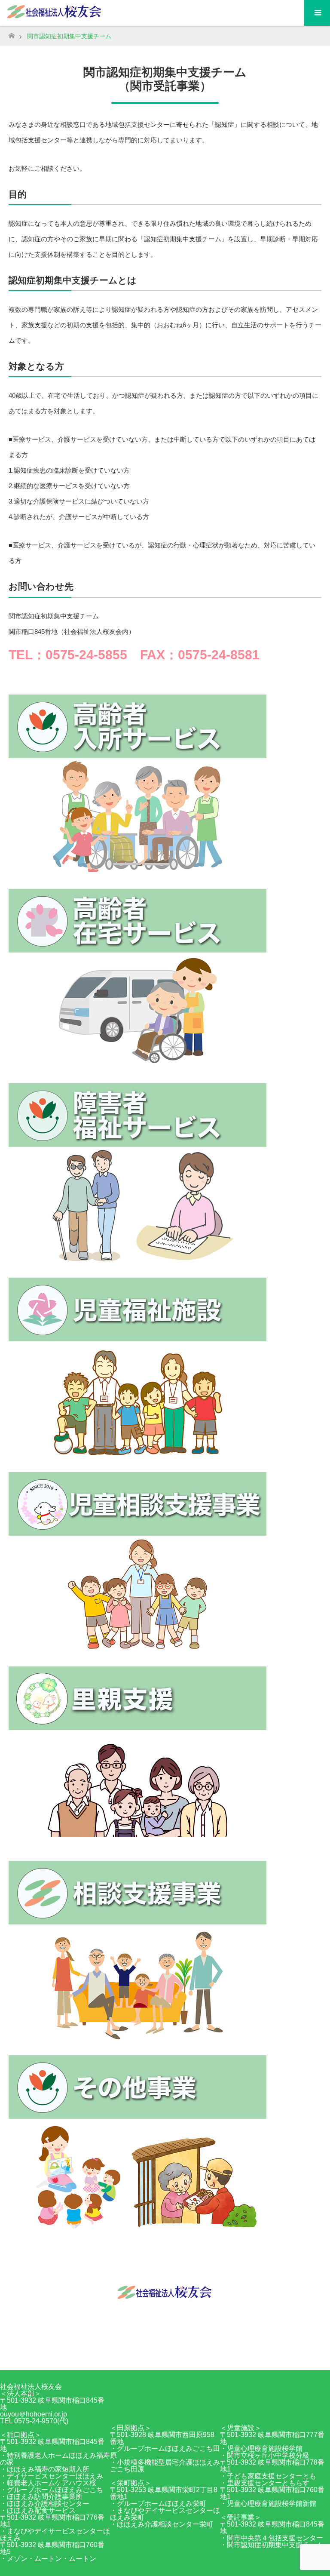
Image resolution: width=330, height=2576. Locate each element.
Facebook (156, 2354)
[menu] (317, 13)
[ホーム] (11, 33)
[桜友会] (165, 2298)
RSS (174, 2354)
